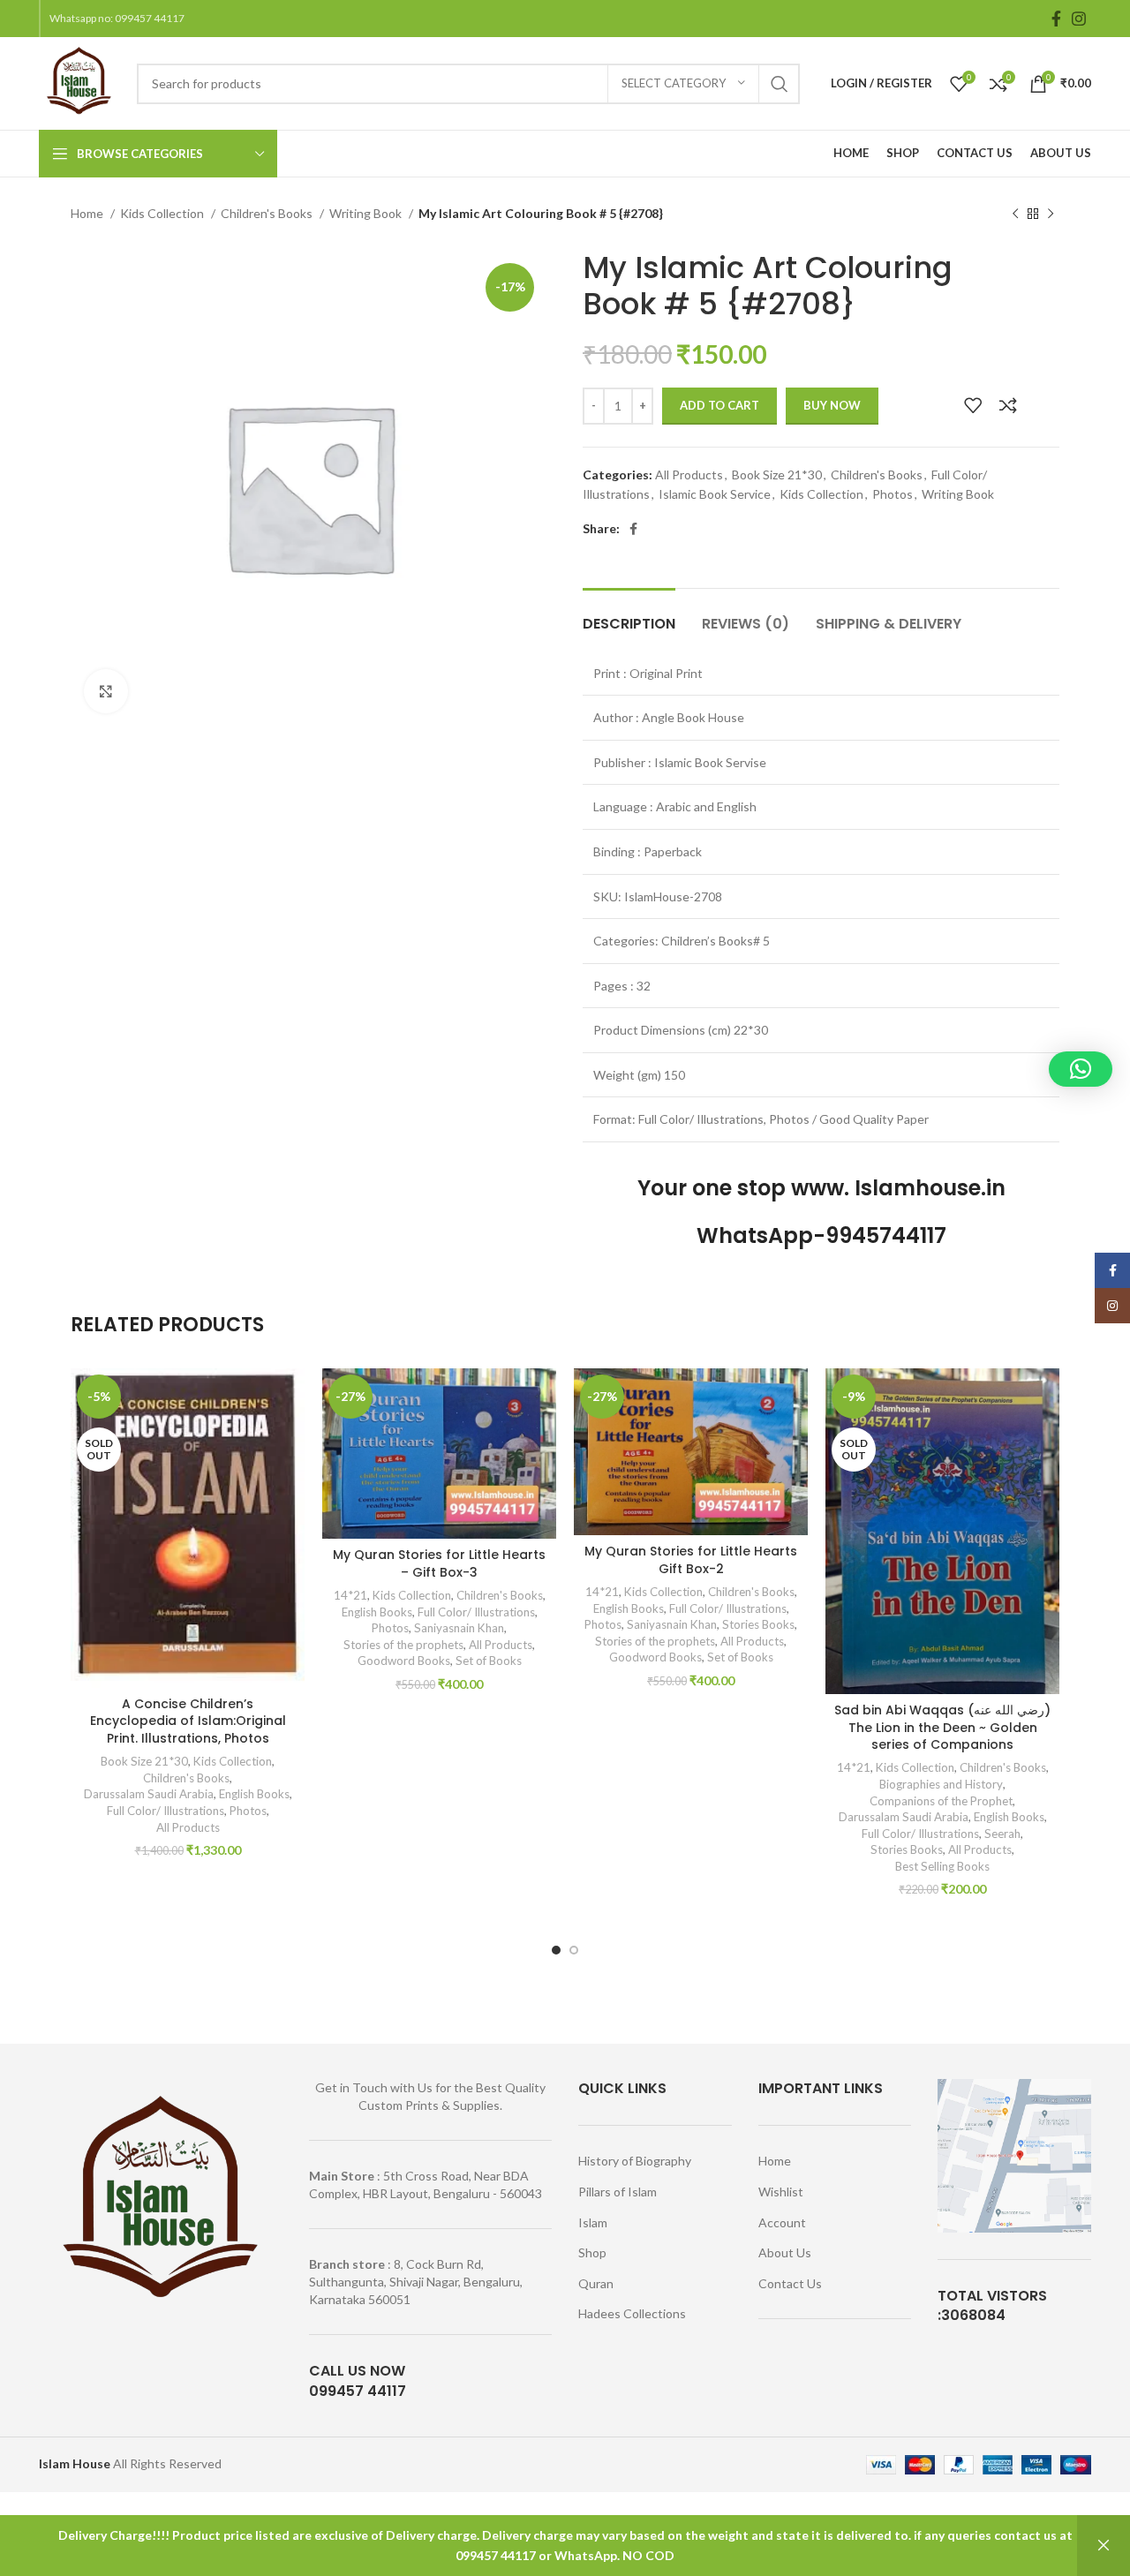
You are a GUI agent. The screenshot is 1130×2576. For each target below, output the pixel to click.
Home (88, 213)
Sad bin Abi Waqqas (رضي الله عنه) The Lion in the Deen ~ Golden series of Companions (942, 1727)
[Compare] (1008, 405)
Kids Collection (163, 213)
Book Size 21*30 (777, 475)
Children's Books (268, 213)
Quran (596, 2283)
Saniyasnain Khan (459, 1628)
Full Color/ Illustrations (166, 1811)
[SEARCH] (780, 84)
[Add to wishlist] (973, 405)
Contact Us (790, 2283)
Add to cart (719, 405)
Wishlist (781, 2192)
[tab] (629, 615)
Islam (593, 2222)
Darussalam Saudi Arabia (149, 1794)
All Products (689, 475)
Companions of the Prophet (941, 1801)
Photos (893, 494)
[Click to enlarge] (106, 691)
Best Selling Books (942, 1866)
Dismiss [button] (1104, 2546)
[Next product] (1051, 215)
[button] (1081, 1069)
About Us (785, 2252)
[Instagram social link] (1079, 19)
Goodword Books (404, 1661)
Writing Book (367, 213)
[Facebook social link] (1056, 19)
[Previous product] (1015, 215)
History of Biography (635, 2161)
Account (782, 2222)
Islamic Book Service (715, 494)
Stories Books (758, 1624)
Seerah (1002, 1834)
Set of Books (489, 1661)
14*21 (350, 1595)
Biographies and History (941, 1784)
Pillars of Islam (618, 2192)
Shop (592, 2252)
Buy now (832, 405)
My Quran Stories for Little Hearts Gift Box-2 (691, 1560)
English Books (254, 1794)
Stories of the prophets (403, 1645)
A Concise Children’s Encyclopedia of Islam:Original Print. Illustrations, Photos (188, 1721)
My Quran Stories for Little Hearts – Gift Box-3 (439, 1563)
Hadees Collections (632, 2313)
